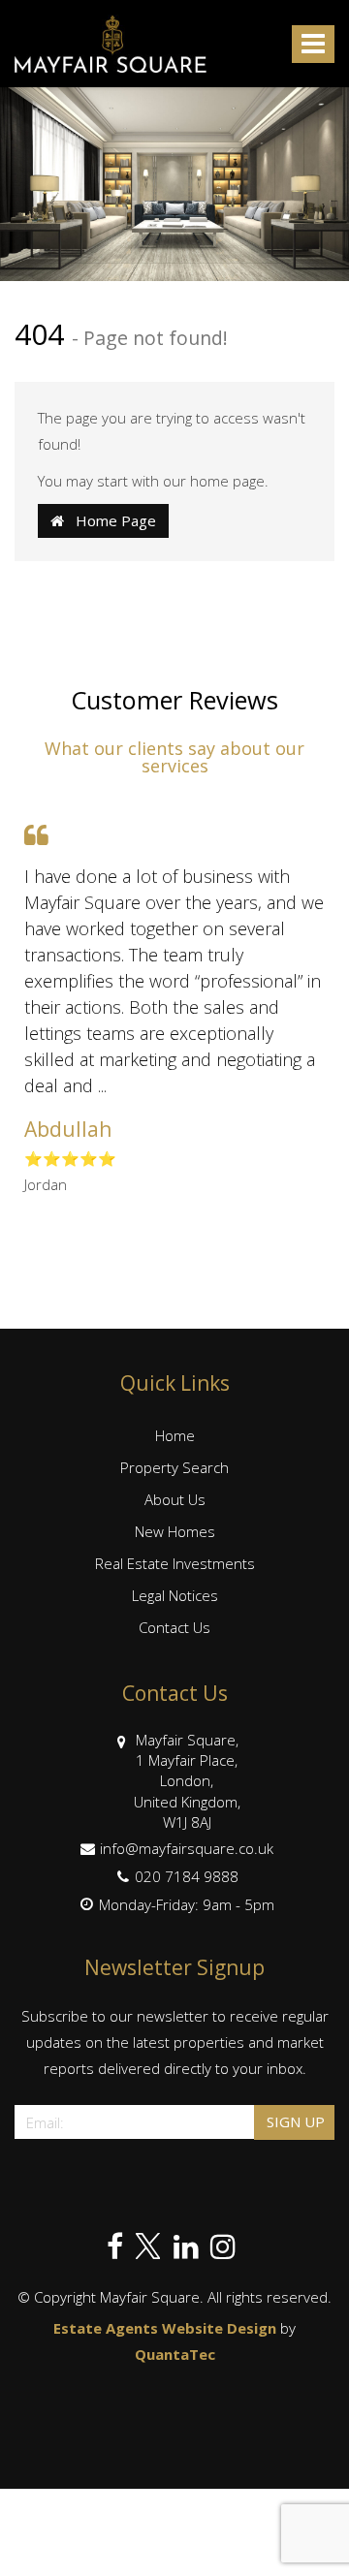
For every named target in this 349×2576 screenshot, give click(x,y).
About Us (175, 1499)
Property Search (174, 1467)
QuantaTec (175, 2354)
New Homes (175, 1531)
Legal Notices (175, 1595)
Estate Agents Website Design (165, 2328)
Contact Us (174, 1627)
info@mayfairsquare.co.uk (187, 1848)
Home (175, 1435)
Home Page (110, 520)
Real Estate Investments (175, 1563)
